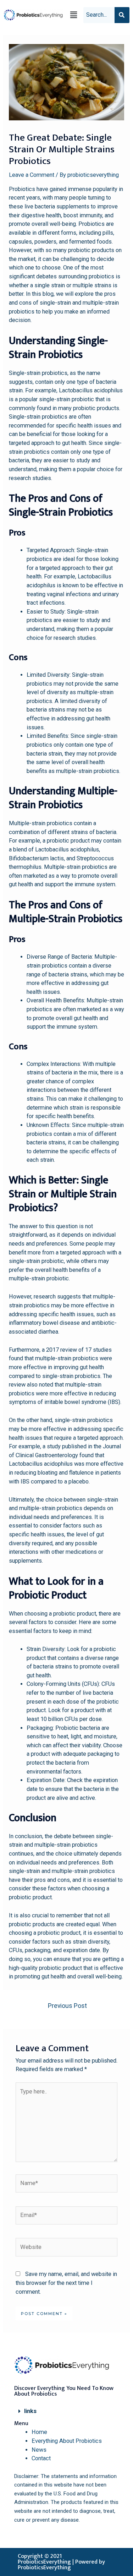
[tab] (66, 2411)
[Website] (66, 2248)
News (39, 2450)
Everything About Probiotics (67, 2441)
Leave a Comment (32, 175)
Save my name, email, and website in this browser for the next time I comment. (66, 2283)
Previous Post (67, 2006)
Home (39, 2432)
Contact (41, 2458)
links (30, 2411)
